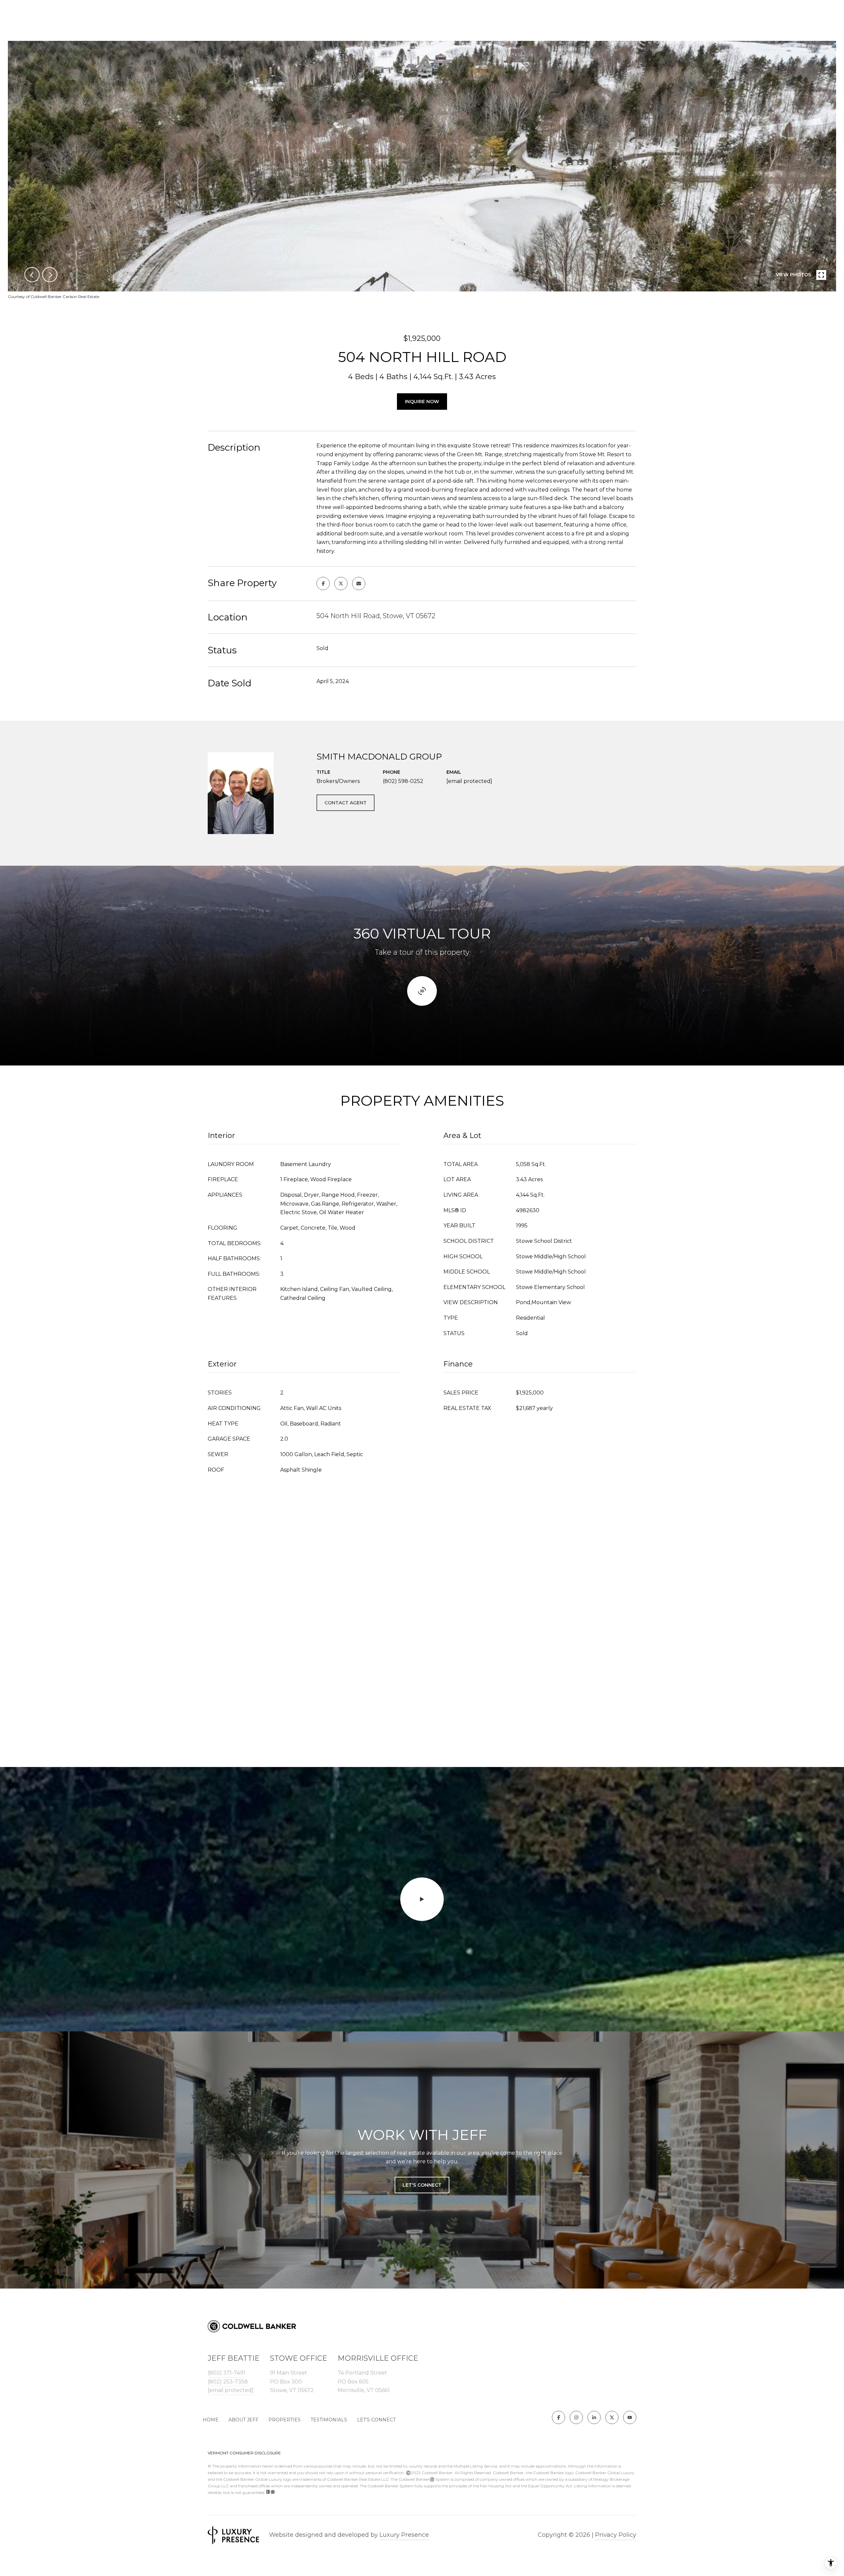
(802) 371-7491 (226, 2373)
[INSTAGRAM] (576, 2417)
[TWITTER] (612, 2417)
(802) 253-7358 (228, 2382)
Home (211, 2420)
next (50, 275)
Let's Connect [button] (422, 2185)
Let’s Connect (376, 2420)
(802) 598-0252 (403, 781)
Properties (285, 2420)
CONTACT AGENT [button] (346, 803)
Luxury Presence (404, 2535)
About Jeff (243, 2420)
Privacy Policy (616, 2535)
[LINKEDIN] (594, 2417)
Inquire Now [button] (422, 402)
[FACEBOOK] (558, 2417)
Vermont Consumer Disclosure (244, 2453)
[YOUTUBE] (630, 2417)
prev (32, 275)
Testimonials (329, 2420)
